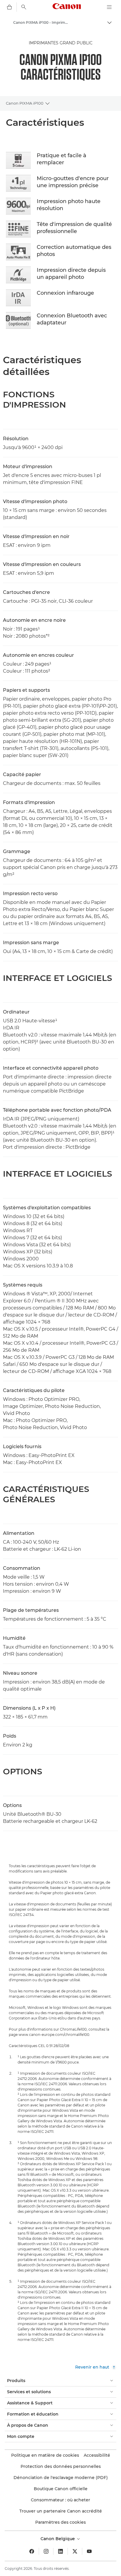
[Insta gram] (46, 2551)
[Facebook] (32, 2551)
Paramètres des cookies (60, 2522)
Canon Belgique (58, 2539)
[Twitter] (75, 2551)
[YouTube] (89, 2551)
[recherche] (24, 7)
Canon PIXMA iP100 (25, 103)
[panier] (9, 7)
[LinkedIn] (60, 2551)
